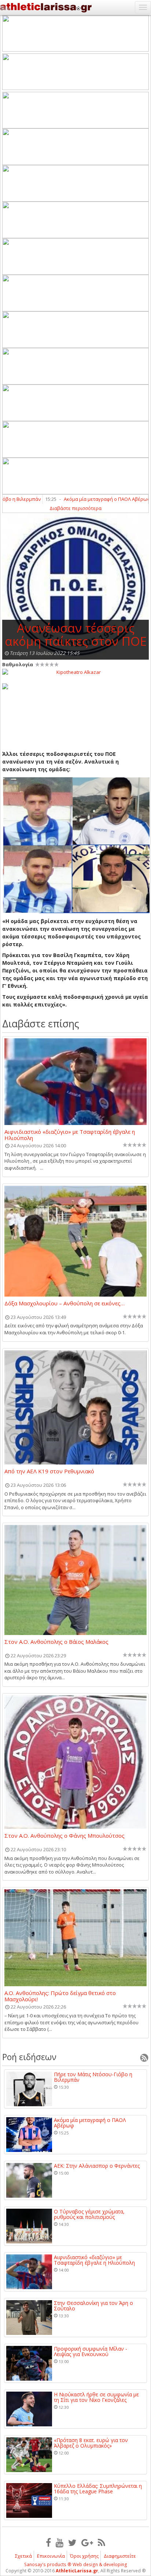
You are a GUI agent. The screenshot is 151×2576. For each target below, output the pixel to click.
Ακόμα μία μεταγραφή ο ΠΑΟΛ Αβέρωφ (93, 499)
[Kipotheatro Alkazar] (75, 672)
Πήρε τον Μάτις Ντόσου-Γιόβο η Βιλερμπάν (93, 2077)
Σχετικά (23, 2556)
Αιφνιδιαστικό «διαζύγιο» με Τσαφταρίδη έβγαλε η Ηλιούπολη (70, 1135)
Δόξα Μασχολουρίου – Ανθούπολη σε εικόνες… (65, 1304)
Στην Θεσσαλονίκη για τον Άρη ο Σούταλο (93, 2306)
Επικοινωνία (51, 2556)
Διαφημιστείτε (120, 2556)
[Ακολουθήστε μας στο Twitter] (72, 2542)
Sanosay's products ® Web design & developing (76, 2564)
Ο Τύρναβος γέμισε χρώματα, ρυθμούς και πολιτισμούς (89, 2214)
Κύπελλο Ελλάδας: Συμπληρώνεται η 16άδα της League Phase (98, 2489)
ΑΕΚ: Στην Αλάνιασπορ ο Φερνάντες (97, 2166)
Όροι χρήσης (84, 2556)
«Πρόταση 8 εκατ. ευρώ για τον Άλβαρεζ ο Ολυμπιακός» (91, 2443)
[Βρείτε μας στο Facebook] (48, 2542)
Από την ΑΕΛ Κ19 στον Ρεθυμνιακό (49, 1471)
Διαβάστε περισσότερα (75, 508)
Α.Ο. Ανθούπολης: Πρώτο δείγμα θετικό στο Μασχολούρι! (60, 1996)
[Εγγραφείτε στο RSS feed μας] (102, 2542)
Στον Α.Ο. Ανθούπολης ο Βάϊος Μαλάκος (56, 1642)
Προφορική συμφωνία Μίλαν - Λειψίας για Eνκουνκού (91, 2352)
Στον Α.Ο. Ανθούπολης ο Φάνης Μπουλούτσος (65, 1836)
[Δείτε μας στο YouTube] (60, 2542)
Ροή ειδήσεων (29, 2057)
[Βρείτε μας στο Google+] (87, 2542)
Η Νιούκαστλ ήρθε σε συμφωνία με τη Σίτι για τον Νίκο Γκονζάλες (96, 2397)
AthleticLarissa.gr (77, 2571)
